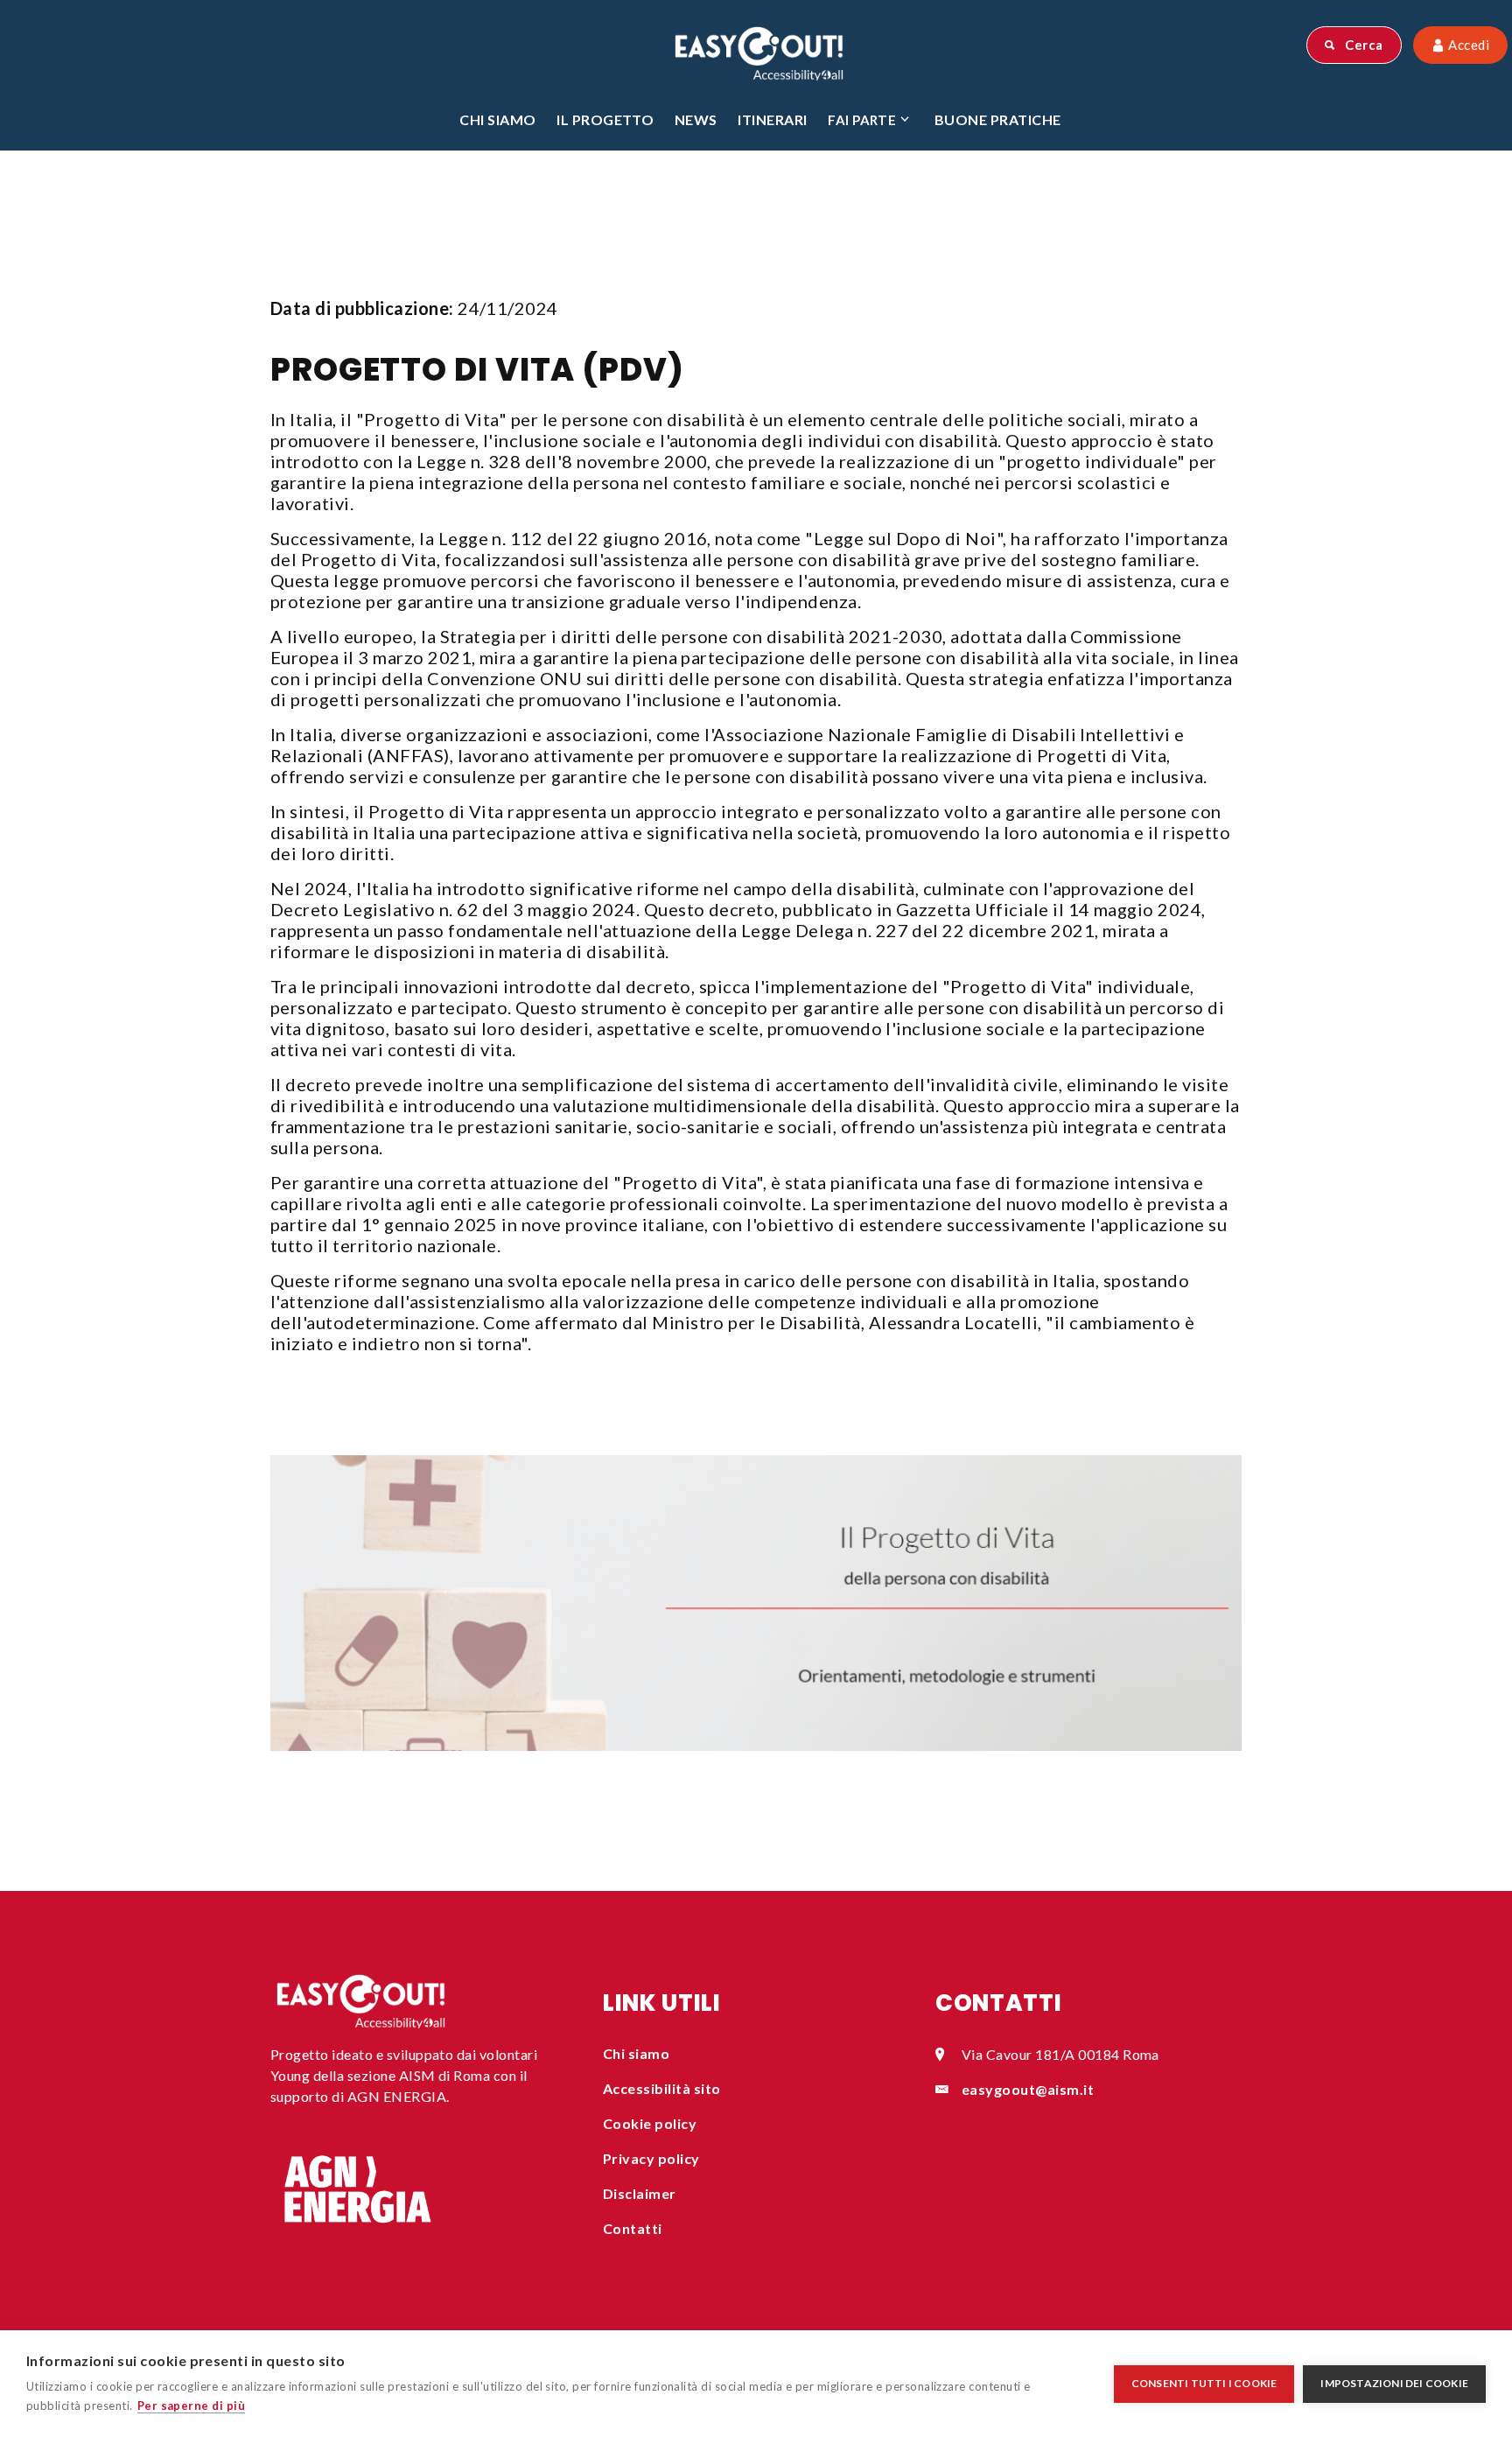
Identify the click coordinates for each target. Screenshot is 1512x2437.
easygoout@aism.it (1028, 2089)
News (696, 119)
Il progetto (605, 119)
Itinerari (772, 119)
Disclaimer (640, 2193)
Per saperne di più (192, 2405)
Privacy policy (651, 2158)
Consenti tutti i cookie (1204, 2383)
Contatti (633, 2228)
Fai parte (862, 120)
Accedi (1467, 45)
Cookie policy (650, 2123)
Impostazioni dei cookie (1394, 2383)
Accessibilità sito (662, 2088)
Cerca (1363, 45)
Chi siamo (497, 119)
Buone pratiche (998, 119)
